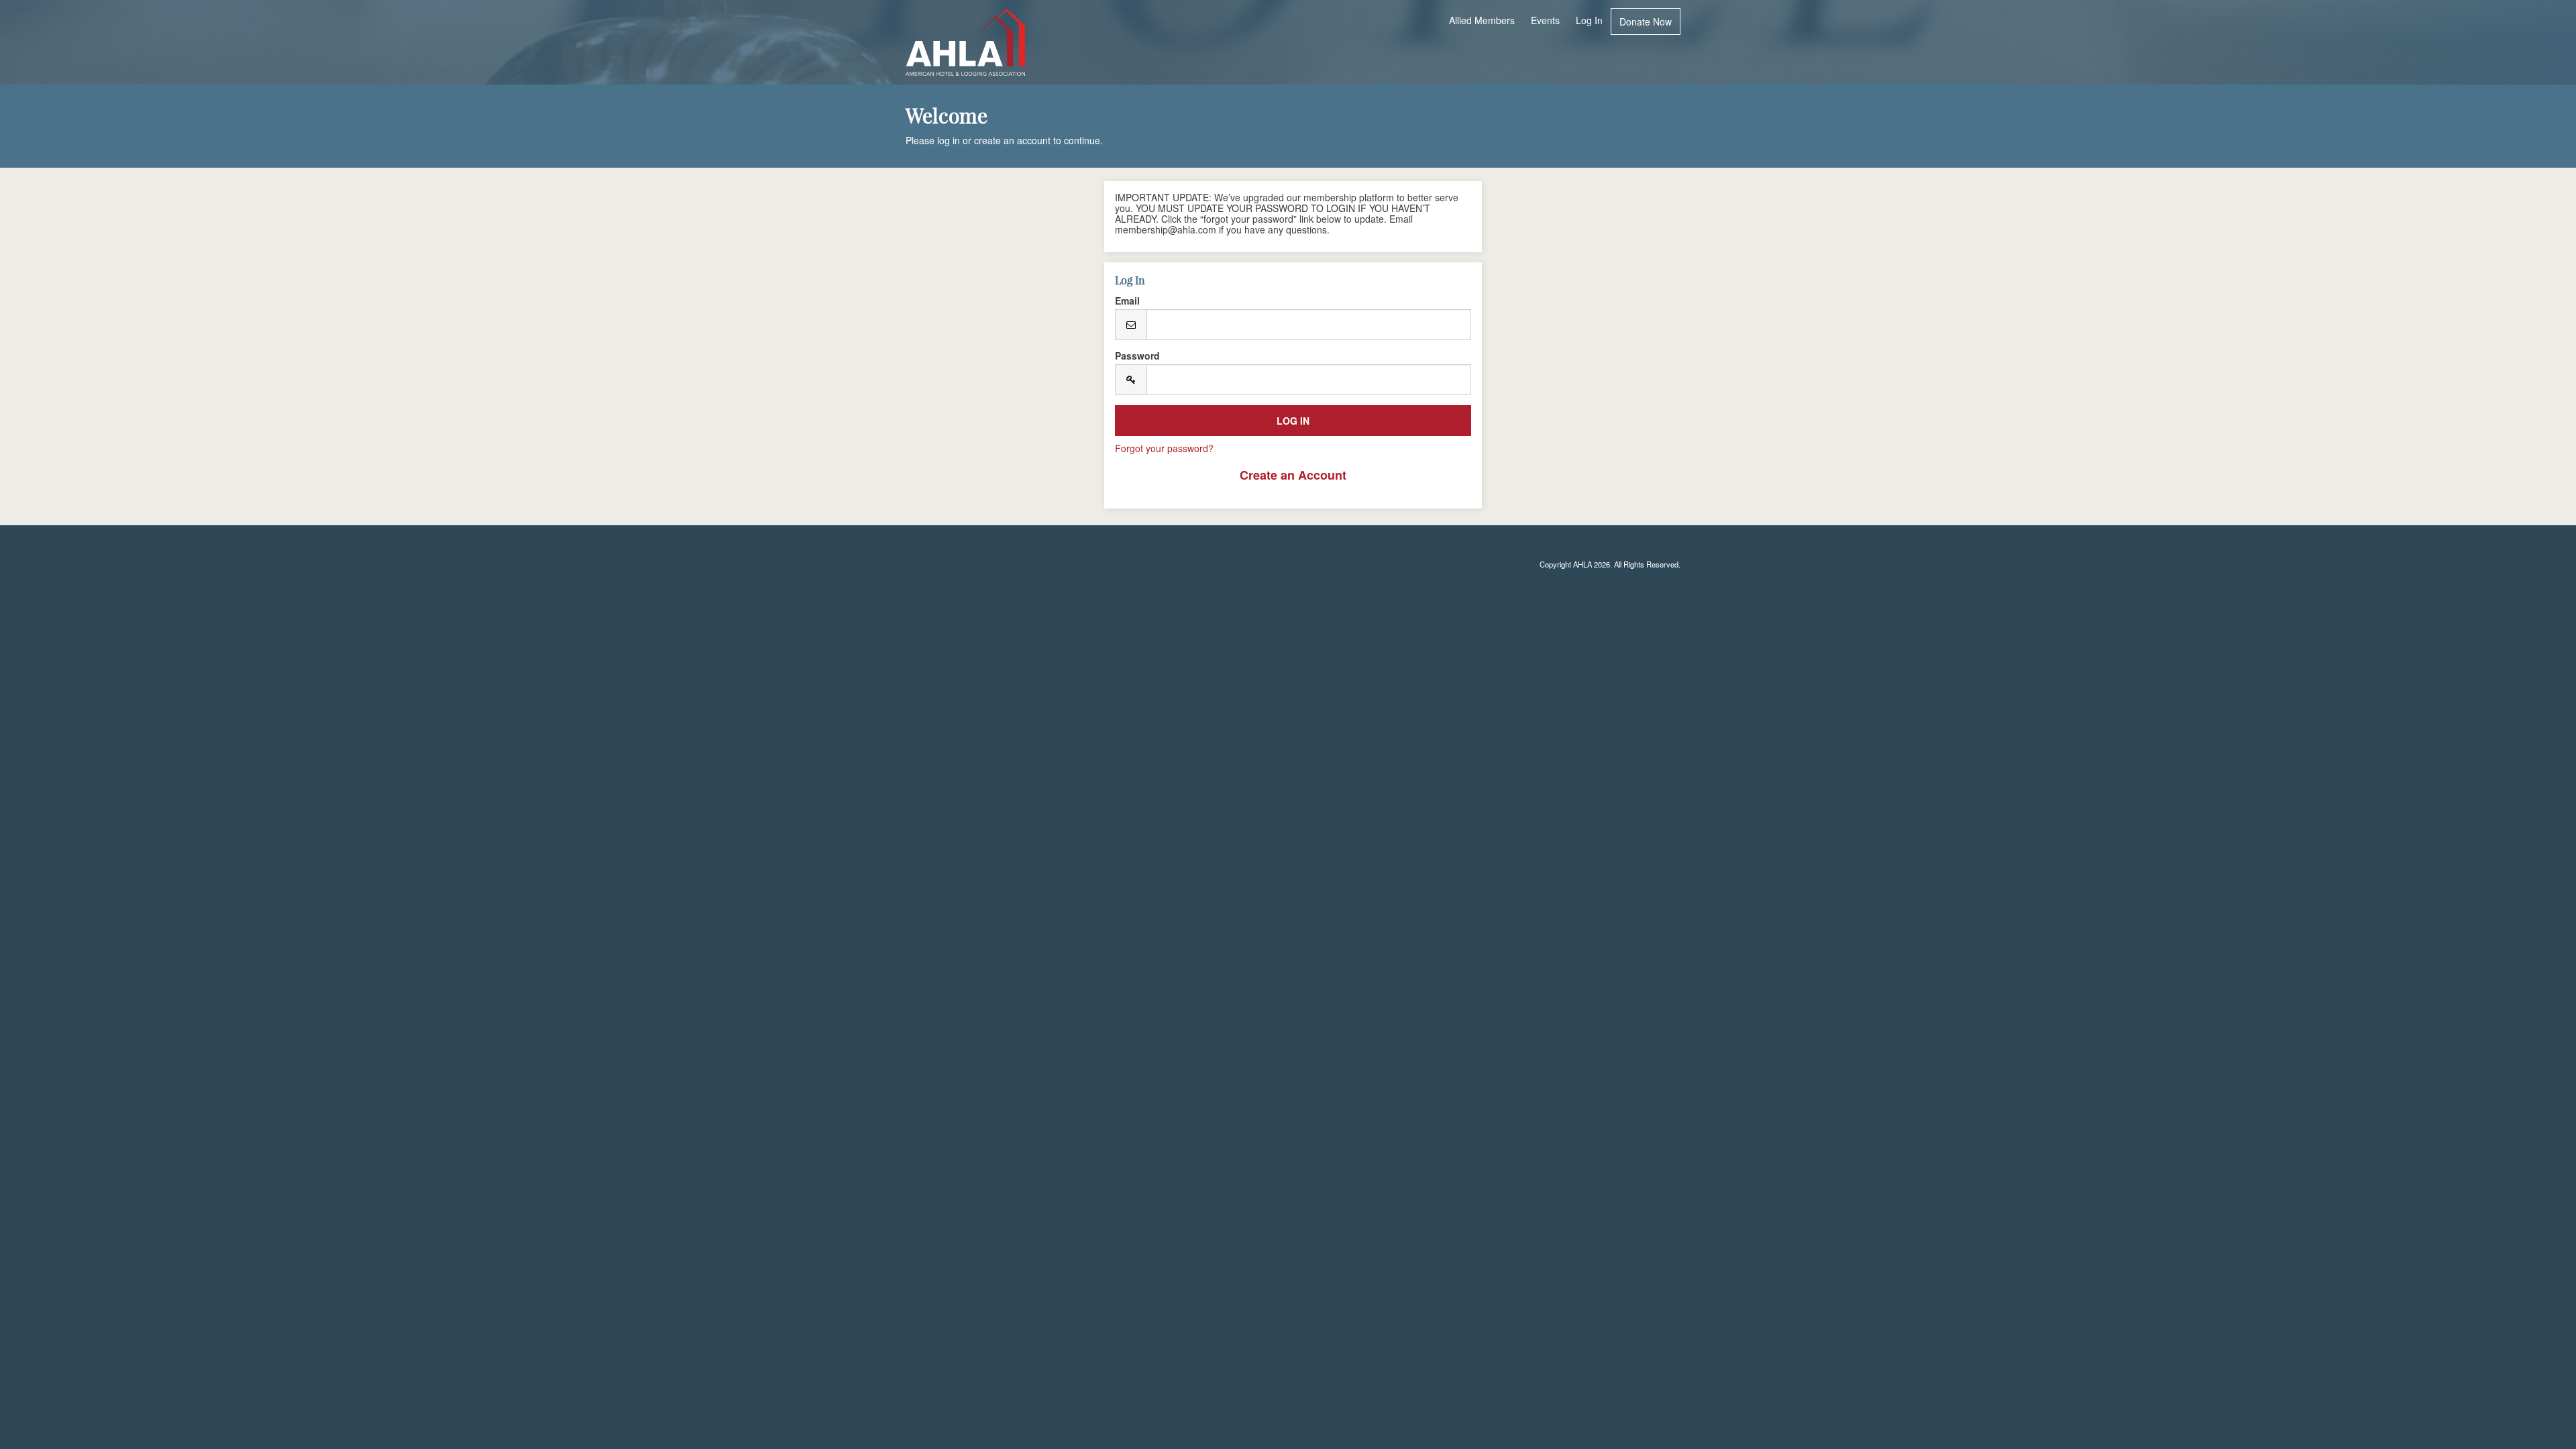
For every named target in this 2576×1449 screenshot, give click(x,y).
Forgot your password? (1164, 448)
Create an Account (1293, 475)
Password (1137, 356)
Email (1127, 301)
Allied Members (1482, 20)
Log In (1589, 20)
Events (1545, 20)
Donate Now (1646, 21)
